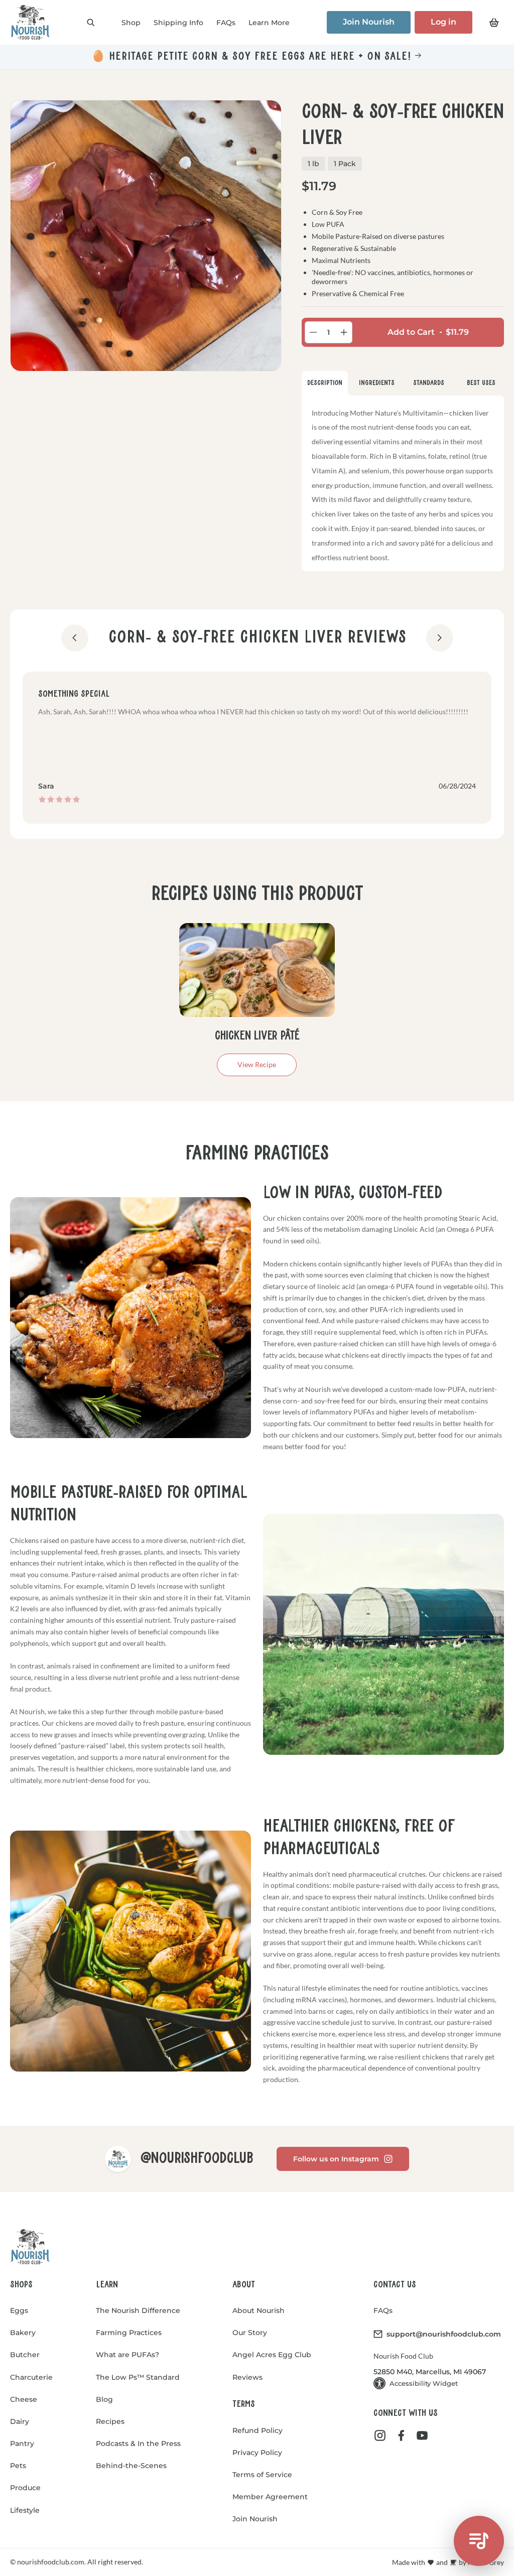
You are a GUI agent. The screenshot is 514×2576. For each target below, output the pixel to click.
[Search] (91, 23)
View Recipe (257, 1064)
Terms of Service (262, 2475)
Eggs (19, 2310)
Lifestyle (25, 2510)
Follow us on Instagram (336, 2159)
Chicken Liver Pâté (257, 1036)
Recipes (110, 2421)
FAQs (383, 2310)
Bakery (23, 2333)
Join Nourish (369, 22)
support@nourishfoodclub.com (444, 2334)
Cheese (24, 2399)
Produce (25, 2488)
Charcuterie (31, 2377)
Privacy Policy (257, 2453)
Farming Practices (129, 2333)
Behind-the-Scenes (131, 2466)
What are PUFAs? (127, 2355)
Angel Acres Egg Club (272, 2355)
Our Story (250, 2333)
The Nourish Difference (138, 2310)
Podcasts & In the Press (138, 2443)
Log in (443, 22)
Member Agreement (270, 2497)
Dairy (20, 2421)
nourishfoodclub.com (50, 2562)
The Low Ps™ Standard (138, 2377)
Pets (18, 2466)
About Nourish (259, 2310)
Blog (104, 2399)
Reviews (247, 2377)
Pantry (22, 2443)
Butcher (25, 2355)
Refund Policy (258, 2430)
